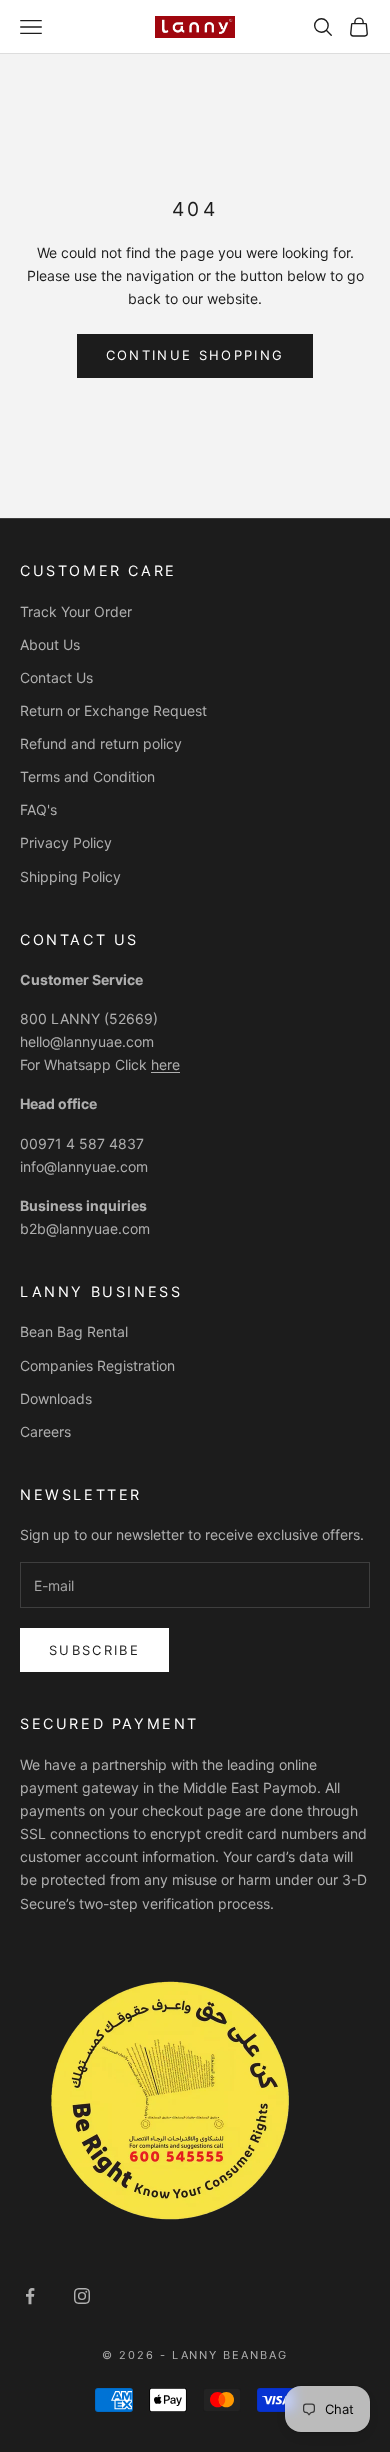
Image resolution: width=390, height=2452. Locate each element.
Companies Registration (97, 1365)
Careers (45, 1431)
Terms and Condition (87, 776)
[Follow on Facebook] (30, 2296)
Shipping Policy (70, 876)
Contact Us (56, 677)
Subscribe (94, 1650)
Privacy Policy (66, 842)
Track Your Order (76, 611)
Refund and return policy (101, 743)
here (165, 1064)
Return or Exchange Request (113, 710)
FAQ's (38, 809)
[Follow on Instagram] (82, 2296)
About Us (50, 644)
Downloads (56, 1398)
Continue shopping (195, 355)
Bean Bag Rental (74, 1331)
